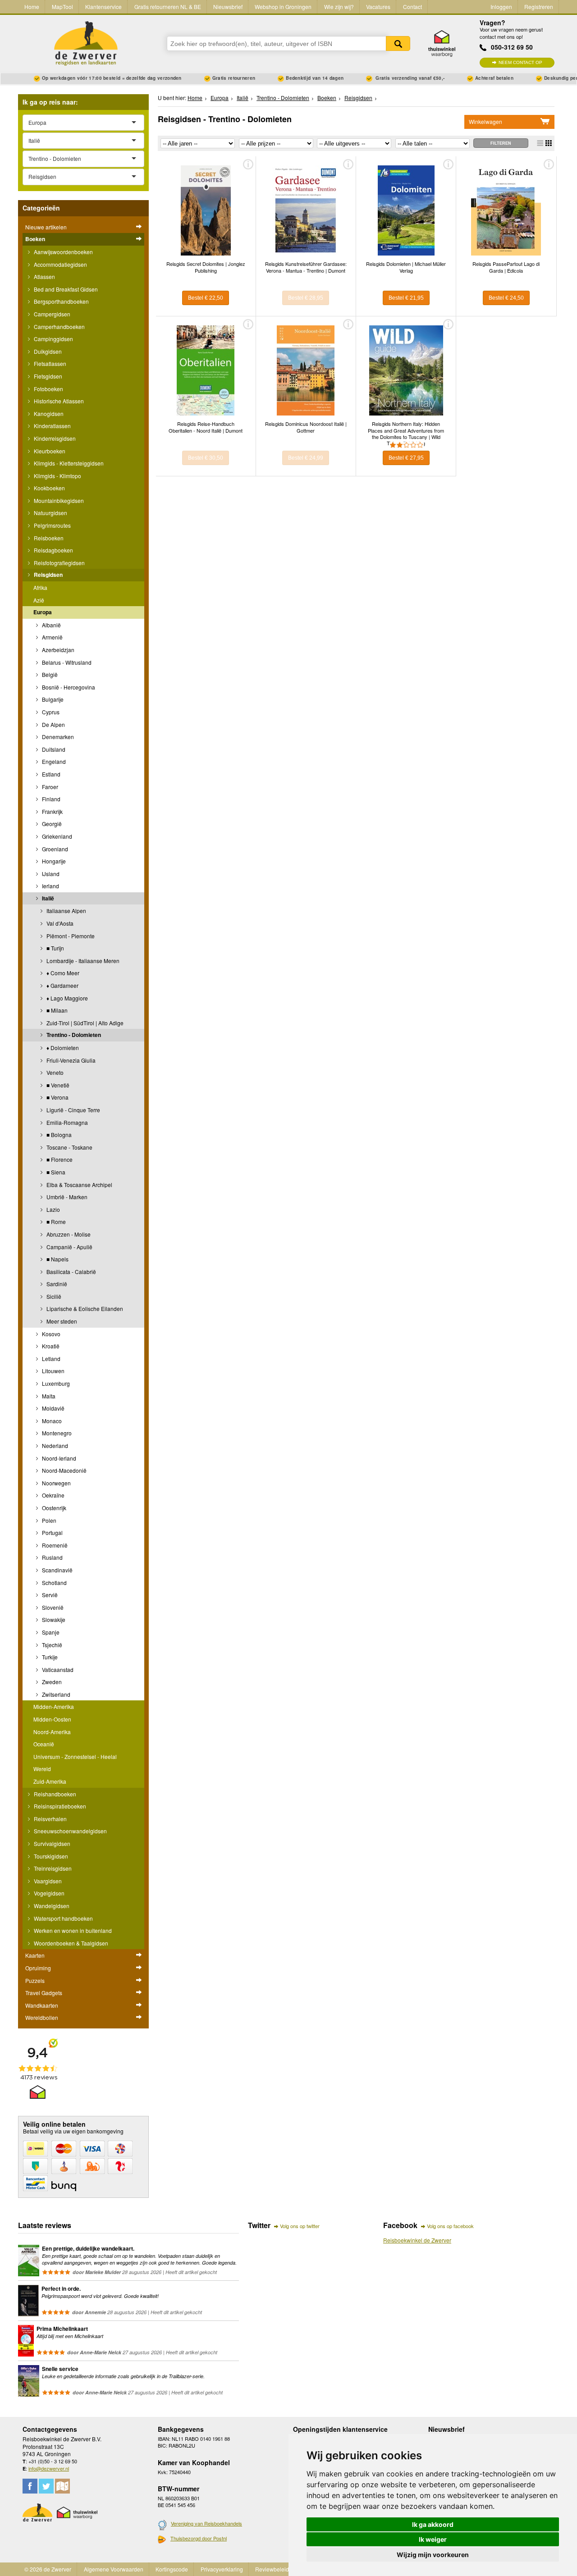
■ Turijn (55, 948)
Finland (50, 799)
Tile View (549, 143)
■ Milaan (56, 1010)
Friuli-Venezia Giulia (70, 1060)
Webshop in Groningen (283, 7)
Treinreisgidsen (52, 1868)
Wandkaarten (42, 2005)
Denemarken (57, 737)
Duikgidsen (47, 351)
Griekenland (56, 836)
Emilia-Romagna (66, 1122)
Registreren (539, 7)
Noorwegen (56, 1483)
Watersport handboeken (63, 1918)
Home (32, 7)
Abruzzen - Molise (68, 1234)
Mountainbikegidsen (58, 500)
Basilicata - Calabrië (71, 1272)
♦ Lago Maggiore (66, 998)
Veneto (54, 1072)
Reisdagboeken (53, 550)
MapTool (62, 7)
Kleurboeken (49, 451)
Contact (412, 7)
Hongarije (53, 861)
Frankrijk (52, 811)
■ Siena (55, 1172)
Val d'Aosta (59, 923)
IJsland (50, 874)
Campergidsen (51, 314)
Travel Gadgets (44, 1993)
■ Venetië (57, 1085)
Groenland (54, 849)
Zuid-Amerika (50, 1781)
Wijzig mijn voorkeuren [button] (433, 2555)
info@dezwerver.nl (49, 2468)
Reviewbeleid (272, 2569)
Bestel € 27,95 (406, 458)
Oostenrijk (53, 1508)
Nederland (54, 1446)
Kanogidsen (48, 413)
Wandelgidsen (51, 1906)
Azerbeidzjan (57, 650)
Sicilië (53, 1296)
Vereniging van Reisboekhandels (206, 2523)
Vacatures (378, 7)
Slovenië (52, 1607)
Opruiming (38, 1968)
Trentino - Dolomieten (73, 1035)
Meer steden (61, 1321)
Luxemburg (55, 1383)
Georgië (51, 824)
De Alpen (53, 724)
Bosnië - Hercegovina (68, 687)
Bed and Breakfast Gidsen (65, 289)
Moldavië (53, 1408)
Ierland (50, 886)
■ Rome (55, 1222)
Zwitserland (55, 1694)
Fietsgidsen (47, 376)
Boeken (35, 239)
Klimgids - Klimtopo (57, 476)
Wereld (42, 1769)
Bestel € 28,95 (306, 298)
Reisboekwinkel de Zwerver (417, 2240)
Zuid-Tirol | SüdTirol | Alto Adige (84, 1023)
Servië (49, 1595)
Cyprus (50, 712)
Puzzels (35, 1980)
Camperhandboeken (59, 327)
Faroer (49, 787)
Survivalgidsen (51, 1843)
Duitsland (53, 749)
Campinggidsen (53, 339)
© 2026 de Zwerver (48, 2569)
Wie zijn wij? (339, 7)
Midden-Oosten (52, 1719)
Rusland (52, 1557)
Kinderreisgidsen (54, 438)
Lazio (53, 1209)
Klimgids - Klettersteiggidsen (68, 463)
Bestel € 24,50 (506, 298)
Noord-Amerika (52, 1732)
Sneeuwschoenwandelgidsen (70, 1831)
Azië (39, 600)
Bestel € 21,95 (406, 298)
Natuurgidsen (50, 513)
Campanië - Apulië (69, 1247)
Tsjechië (51, 1645)
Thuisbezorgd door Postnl (199, 2538)
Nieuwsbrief (228, 7)
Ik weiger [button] (433, 2539)
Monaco (51, 1421)
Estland (50, 774)
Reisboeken (48, 538)
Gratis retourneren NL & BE (168, 7)
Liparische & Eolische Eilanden (84, 1309)
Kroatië (50, 1346)
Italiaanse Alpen (66, 911)
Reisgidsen (48, 575)
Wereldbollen (42, 2017)
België (49, 674)
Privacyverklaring (222, 2569)
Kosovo (50, 1334)
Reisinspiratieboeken (59, 1806)
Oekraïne (53, 1495)
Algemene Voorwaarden (114, 2569)
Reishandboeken (54, 1794)
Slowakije (53, 1619)
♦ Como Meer (62, 973)
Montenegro (56, 1433)
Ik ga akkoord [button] (433, 2524)
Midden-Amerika (54, 1706)
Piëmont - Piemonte (70, 936)
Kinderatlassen (52, 426)
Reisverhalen (50, 1819)
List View (540, 143)
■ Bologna (58, 1135)
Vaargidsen (47, 1881)
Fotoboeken (48, 389)
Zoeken (398, 43)
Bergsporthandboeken (61, 301)
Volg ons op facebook (450, 2226)
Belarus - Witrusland (66, 662)
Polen (48, 1520)
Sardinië (56, 1284)
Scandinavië (57, 1570)
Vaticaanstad (57, 1669)
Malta (48, 1396)
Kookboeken (49, 488)
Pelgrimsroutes (52, 525)
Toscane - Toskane (69, 1147)
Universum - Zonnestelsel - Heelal (75, 1756)
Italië (47, 898)
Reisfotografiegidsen (59, 563)
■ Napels (57, 1259)
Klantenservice (103, 7)
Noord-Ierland (58, 1458)
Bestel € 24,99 (306, 458)
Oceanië (44, 1744)
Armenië (52, 637)
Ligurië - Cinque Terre (73, 1110)
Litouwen (53, 1371)
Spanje (50, 1632)
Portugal (52, 1532)
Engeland (53, 761)
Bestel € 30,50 (206, 458)
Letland (50, 1359)
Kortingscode (172, 2569)
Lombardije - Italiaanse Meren (82, 961)
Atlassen (44, 276)
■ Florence (59, 1159)
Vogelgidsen (48, 1893)
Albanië (51, 625)
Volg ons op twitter (300, 2226)
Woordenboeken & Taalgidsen (70, 1943)
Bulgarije (52, 699)
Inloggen (501, 7)
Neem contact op (520, 62)
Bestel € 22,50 (206, 298)
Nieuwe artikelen (46, 227)
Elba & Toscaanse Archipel (79, 1185)
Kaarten (35, 1955)
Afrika (40, 587)
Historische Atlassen (58, 401)
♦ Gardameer (62, 985)
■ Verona (57, 1097)
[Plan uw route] (62, 2486)
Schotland (54, 1583)
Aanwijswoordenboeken (63, 252)
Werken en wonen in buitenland (72, 1930)
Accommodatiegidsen (60, 264)
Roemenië (54, 1545)
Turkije (49, 1657)
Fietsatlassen (49, 363)
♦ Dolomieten (62, 1048)
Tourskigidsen (50, 1856)
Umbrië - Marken (66, 1197)
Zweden (51, 1682)
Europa (43, 612)
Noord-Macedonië (64, 1470)
